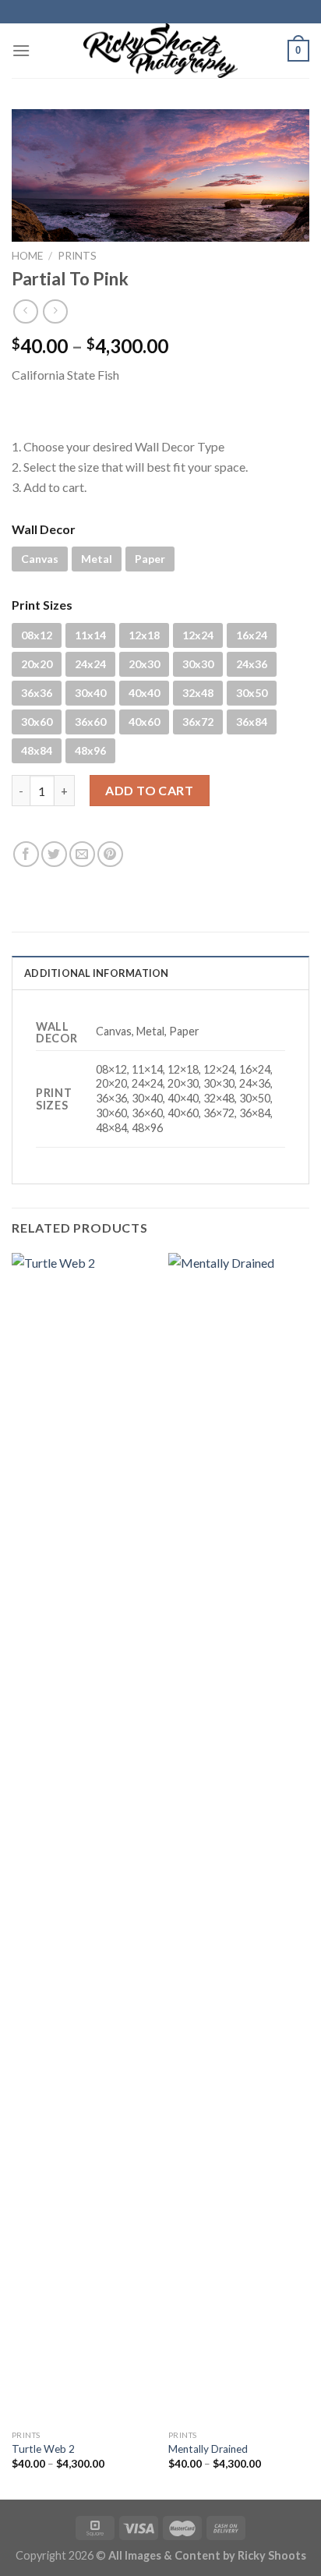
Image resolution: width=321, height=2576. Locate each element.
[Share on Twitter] (54, 854)
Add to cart (149, 790)
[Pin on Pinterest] (110, 854)
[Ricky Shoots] (160, 51)
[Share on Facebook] (26, 854)
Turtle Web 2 (43, 2449)
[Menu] (21, 50)
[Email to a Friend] (82, 854)
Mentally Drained (208, 2449)
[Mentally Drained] (239, 1838)
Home (27, 256)
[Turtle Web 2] (82, 1838)
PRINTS (77, 256)
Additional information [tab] (97, 973)
